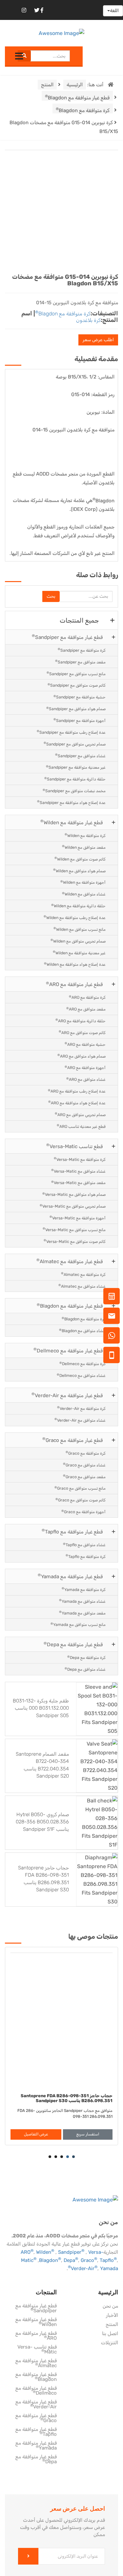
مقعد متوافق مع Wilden (84, 847)
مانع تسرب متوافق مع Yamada (78, 1624)
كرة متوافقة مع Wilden (85, 835)
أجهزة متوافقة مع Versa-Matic (78, 1218)
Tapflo (108, 2260)
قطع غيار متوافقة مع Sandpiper (67, 637)
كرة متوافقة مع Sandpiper (82, 650)
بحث (51, 596)
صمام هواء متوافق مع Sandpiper (76, 709)
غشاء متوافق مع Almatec (82, 1286)
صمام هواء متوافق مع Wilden (79, 870)
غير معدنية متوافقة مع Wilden (79, 953)
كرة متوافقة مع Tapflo (86, 1556)
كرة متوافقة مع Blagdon (83, 110)
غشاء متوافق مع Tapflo (84, 1545)
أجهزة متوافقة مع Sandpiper (80, 720)
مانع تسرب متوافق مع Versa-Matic (74, 1229)
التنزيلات (110, 2343)
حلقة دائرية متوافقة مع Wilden (78, 906)
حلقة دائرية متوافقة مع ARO (81, 1020)
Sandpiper (71, 2252)
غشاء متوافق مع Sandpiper (80, 755)
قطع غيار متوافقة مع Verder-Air (67, 1395)
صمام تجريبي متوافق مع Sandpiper (75, 744)
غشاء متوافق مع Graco (84, 1465)
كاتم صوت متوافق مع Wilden (80, 859)
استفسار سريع (88, 2134)
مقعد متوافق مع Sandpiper (80, 662)
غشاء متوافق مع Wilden (84, 894)
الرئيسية (75, 85)
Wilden (45, 2252)
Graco (89, 2260)
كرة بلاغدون (88, 320)
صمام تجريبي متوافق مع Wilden (78, 941)
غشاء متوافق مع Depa (85, 1669)
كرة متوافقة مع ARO (87, 997)
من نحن (110, 2306)
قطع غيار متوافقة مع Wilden (72, 822)
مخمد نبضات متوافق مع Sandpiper (74, 791)
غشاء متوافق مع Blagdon (82, 1331)
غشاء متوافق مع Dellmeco (81, 1375)
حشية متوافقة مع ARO (85, 1044)
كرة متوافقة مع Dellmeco (82, 1364)
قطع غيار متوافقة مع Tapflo (72, 1531)
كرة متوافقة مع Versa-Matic (80, 1159)
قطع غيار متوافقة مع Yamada (70, 1576)
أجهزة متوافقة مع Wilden (83, 882)
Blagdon (103, 499)
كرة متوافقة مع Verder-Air (81, 1408)
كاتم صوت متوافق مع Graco (81, 1500)
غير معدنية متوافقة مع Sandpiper (76, 767)
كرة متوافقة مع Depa (86, 1657)
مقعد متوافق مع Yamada (82, 1613)
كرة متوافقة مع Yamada (84, 1589)
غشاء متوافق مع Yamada (82, 1601)
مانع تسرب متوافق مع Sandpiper (76, 673)
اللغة (114, 11)
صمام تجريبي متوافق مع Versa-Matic (73, 1206)
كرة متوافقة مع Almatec (83, 1274)
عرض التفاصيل (36, 2134)
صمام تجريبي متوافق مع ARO (80, 1114)
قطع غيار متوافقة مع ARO (74, 984)
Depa (71, 2260)
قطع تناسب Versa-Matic (74, 1146)
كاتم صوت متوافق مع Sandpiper (77, 685)
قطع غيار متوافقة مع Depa (73, 1644)
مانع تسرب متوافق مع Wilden (80, 929)
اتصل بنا (110, 2334)
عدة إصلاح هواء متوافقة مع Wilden (75, 964)
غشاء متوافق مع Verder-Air (80, 1420)
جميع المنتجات (79, 620)
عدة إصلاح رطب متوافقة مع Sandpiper (71, 732)
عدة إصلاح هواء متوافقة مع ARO (77, 1103)
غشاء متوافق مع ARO (86, 1079)
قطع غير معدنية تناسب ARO (81, 1126)
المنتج (47, 85)
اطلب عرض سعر (98, 340)
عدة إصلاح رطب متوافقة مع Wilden (75, 917)
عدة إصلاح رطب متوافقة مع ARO (77, 1091)
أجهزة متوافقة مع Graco (83, 1512)
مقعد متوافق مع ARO (86, 1009)
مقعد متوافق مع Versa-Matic (78, 1183)
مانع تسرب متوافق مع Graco (80, 1488)
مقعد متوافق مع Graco (84, 1476)
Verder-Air (84, 2268)
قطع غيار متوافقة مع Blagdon (77, 97)
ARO (27, 2252)
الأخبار (112, 2316)
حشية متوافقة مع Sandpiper (80, 697)
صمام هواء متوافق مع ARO (82, 1056)
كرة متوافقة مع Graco (86, 1453)
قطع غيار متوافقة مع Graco (72, 1440)
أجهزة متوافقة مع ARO (85, 1068)
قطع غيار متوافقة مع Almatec (70, 1261)
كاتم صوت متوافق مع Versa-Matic (75, 1241)
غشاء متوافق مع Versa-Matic (78, 1171)
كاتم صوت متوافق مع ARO (82, 1032)
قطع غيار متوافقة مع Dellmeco (68, 1350)
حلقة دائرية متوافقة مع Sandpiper (75, 779)
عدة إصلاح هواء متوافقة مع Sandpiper (71, 802)
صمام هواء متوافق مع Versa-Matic (74, 1194)
